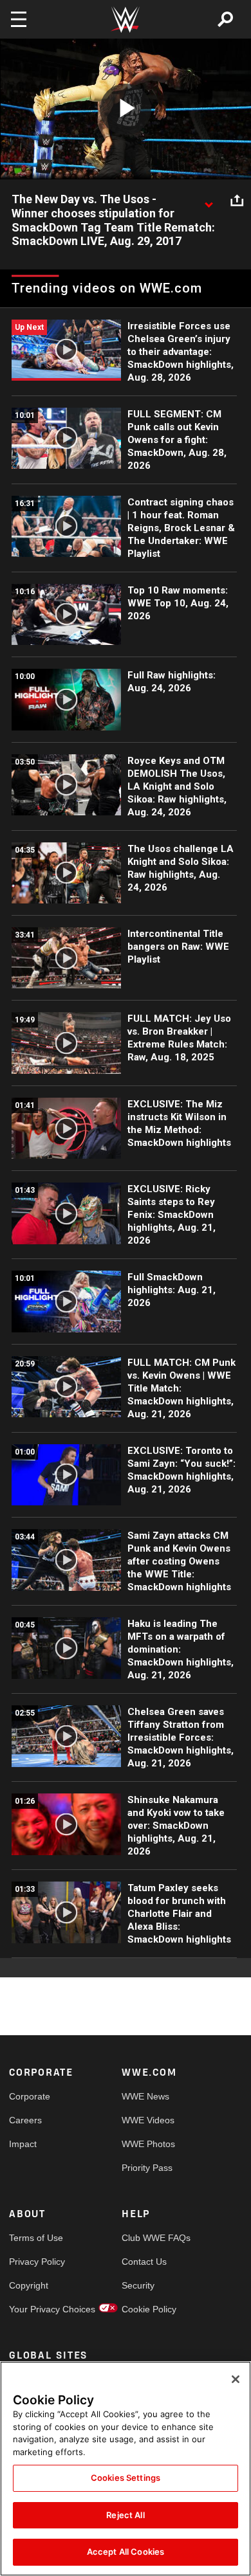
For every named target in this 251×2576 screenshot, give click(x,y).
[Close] (236, 2379)
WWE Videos (148, 2120)
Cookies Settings (126, 2478)
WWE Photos (148, 2144)
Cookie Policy (149, 2309)
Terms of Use (36, 2238)
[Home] (126, 20)
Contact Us (144, 2262)
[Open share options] (237, 200)
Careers (25, 2120)
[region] (126, 2469)
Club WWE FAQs (150, 2238)
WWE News (145, 2096)
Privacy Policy (37, 2262)
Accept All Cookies (126, 2552)
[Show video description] (209, 200)
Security (138, 2285)
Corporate (30, 2096)
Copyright (29, 2285)
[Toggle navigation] (19, 19)
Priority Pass (147, 2168)
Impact (23, 2144)
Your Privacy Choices (37, 2309)
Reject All (125, 2515)
